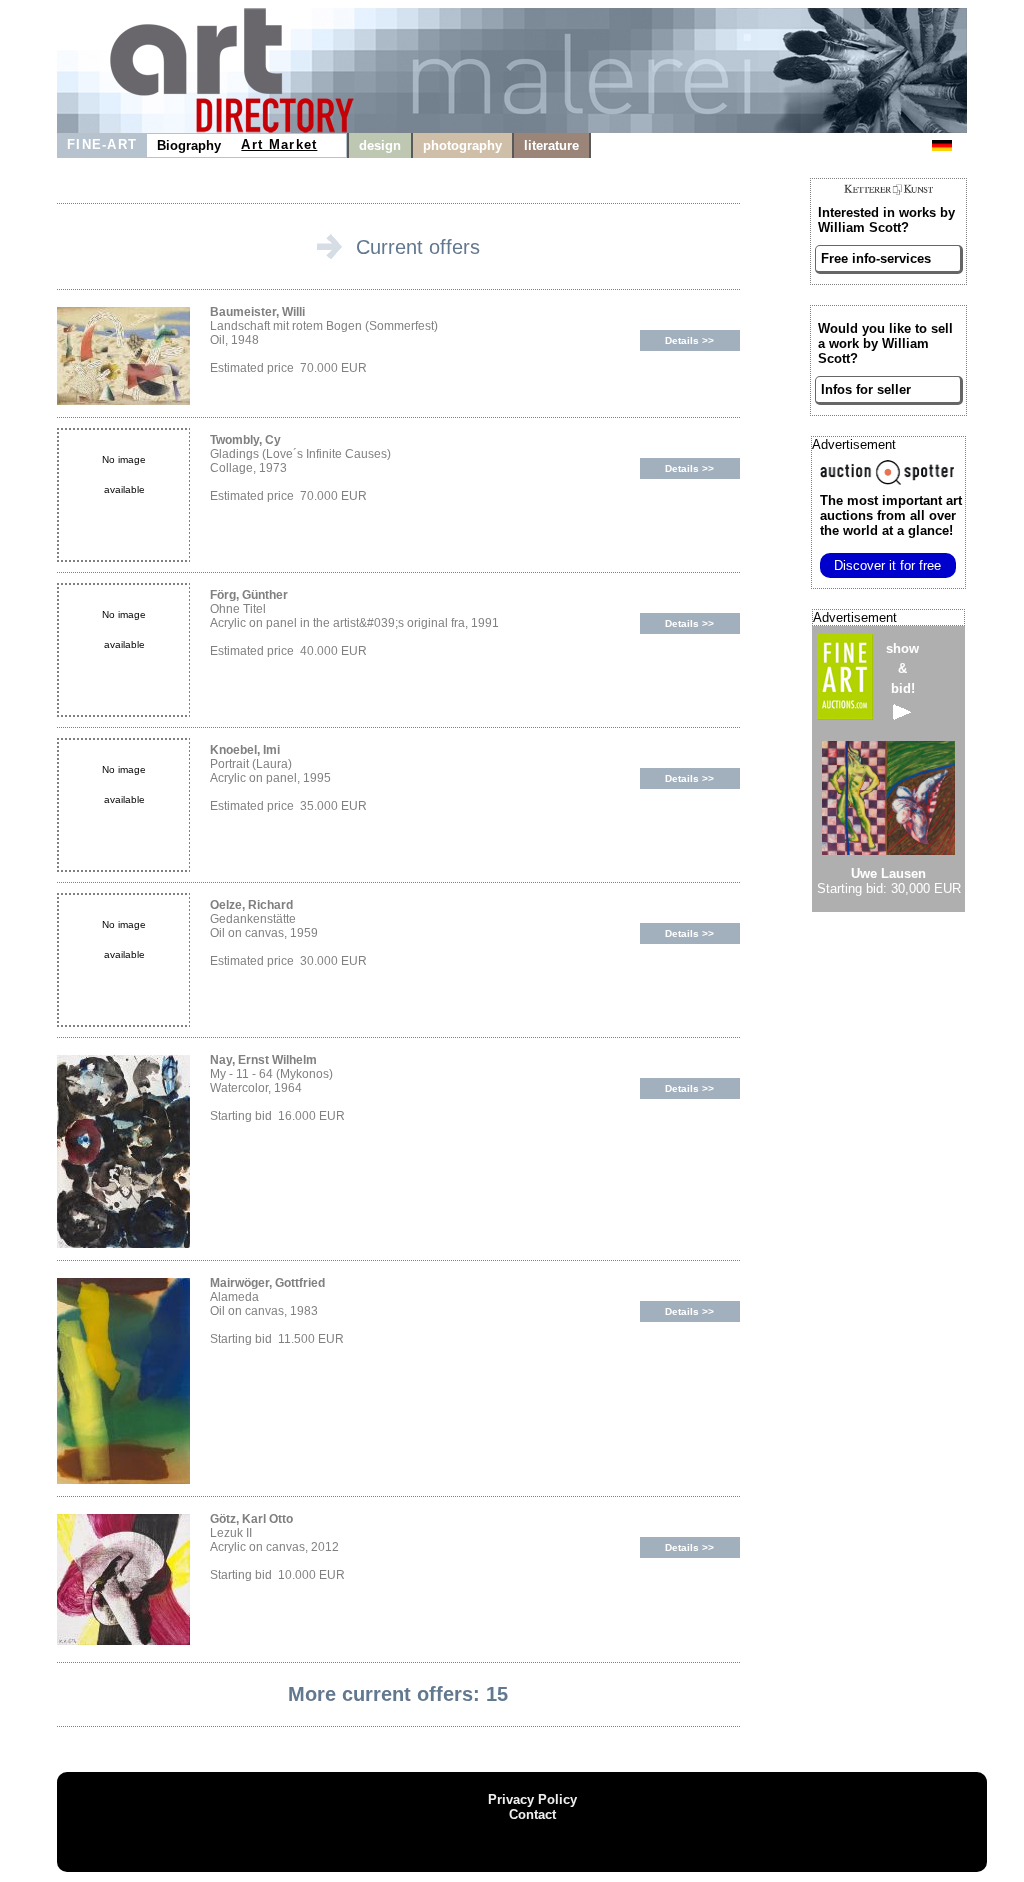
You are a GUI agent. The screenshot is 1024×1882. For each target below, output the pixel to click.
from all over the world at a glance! (891, 515)
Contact (532, 1814)
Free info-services (876, 258)
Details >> (689, 340)
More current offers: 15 (398, 1694)
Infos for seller (866, 389)
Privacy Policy (532, 1799)
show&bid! (902, 668)
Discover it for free (887, 565)
